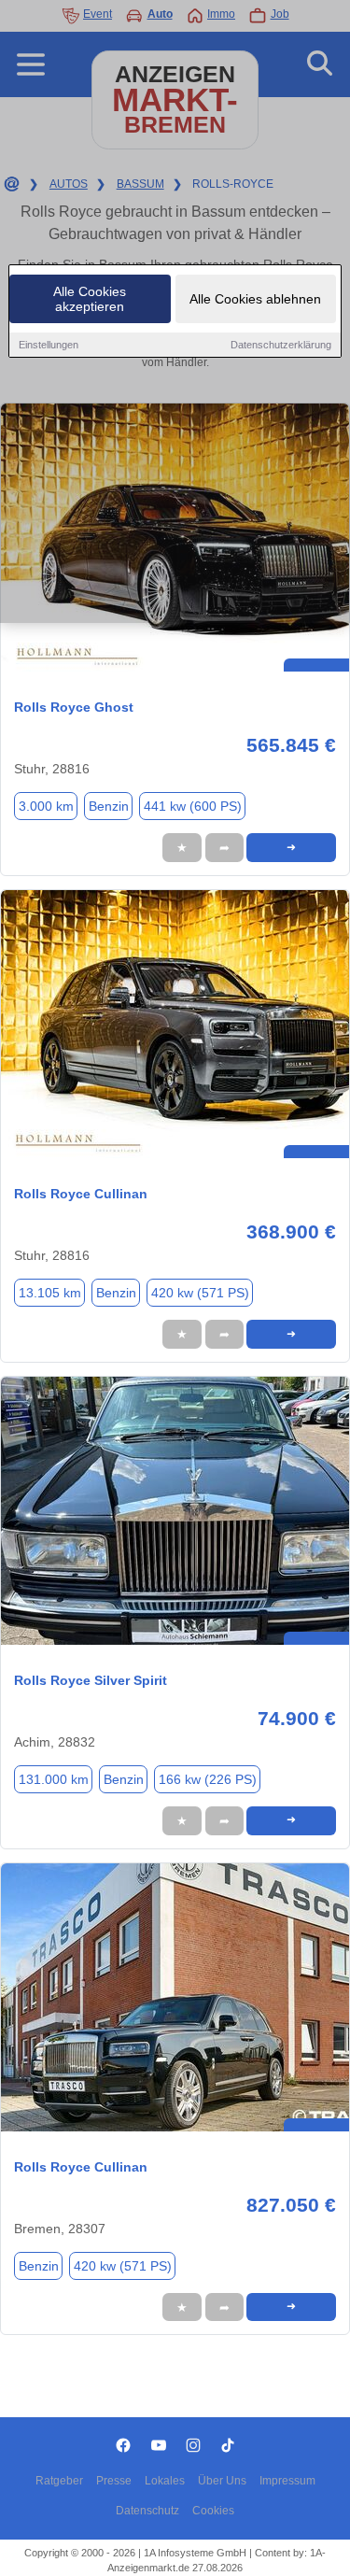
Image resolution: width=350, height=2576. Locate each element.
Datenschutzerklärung (281, 345)
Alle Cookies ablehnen (255, 299)
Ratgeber (59, 2481)
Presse (114, 2481)
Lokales (165, 2481)
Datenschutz (147, 2511)
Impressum (287, 2481)
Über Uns (222, 2481)
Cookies (213, 2511)
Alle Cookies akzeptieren (90, 299)
